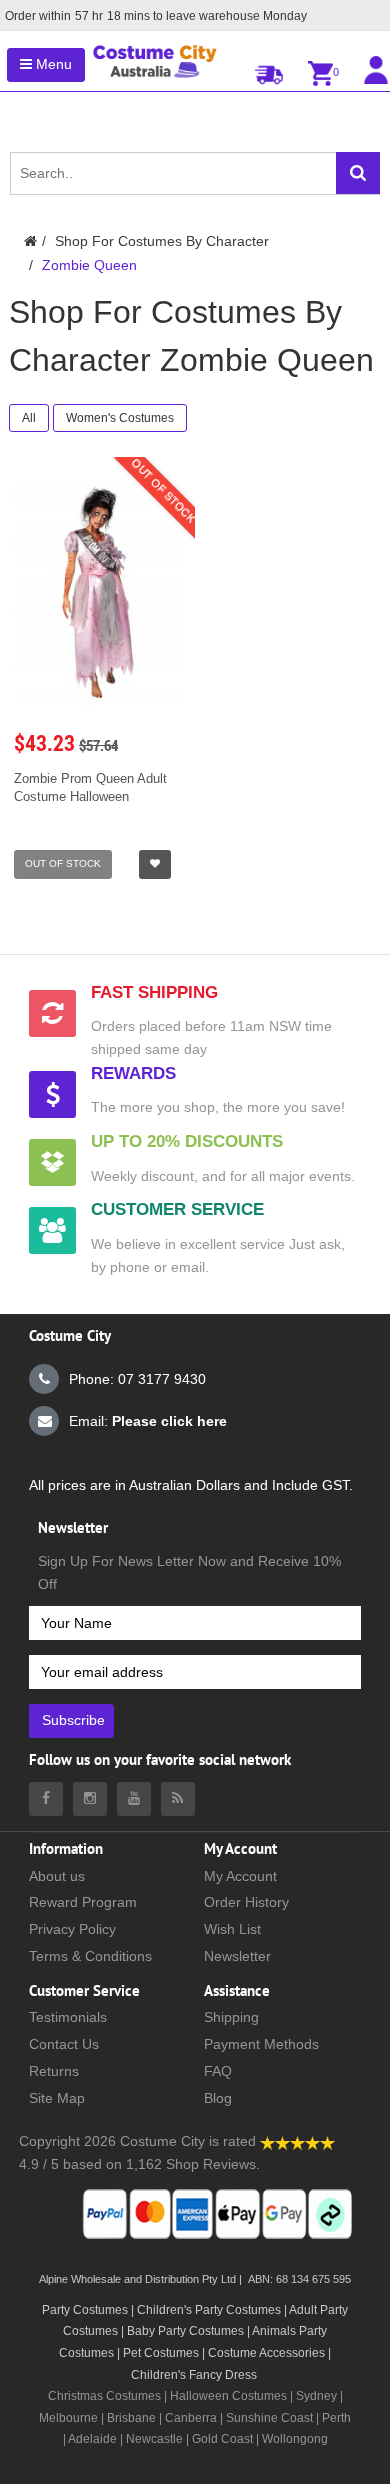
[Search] (358, 173)
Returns (54, 2071)
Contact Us (64, 2044)
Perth (336, 2418)
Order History (246, 1902)
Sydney (316, 2396)
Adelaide (92, 2439)
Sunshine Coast (269, 2418)
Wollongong (295, 2439)
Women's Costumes (120, 418)
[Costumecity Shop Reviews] (297, 2141)
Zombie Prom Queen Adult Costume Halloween (90, 787)
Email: (148, 1421)
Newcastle (156, 2439)
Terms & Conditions (90, 1956)
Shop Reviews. (213, 2164)
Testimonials (68, 2017)
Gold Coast (222, 2439)
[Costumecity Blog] (178, 1799)
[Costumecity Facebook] (46, 1799)
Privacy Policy (72, 1929)
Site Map (57, 2098)
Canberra (191, 2418)
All (29, 418)
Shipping (231, 2017)
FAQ (218, 2071)
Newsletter (237, 1956)
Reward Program (83, 1902)
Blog (218, 2098)
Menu (52, 64)
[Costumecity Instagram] (90, 1799)
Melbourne (68, 2418)
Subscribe (73, 1720)
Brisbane (131, 2418)
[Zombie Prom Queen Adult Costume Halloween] (97, 592)
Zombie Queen (89, 265)
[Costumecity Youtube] (134, 1799)
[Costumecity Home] (30, 241)
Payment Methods (261, 2044)
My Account (240, 1876)
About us (57, 1876)
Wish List (232, 1929)
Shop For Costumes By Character (162, 241)
